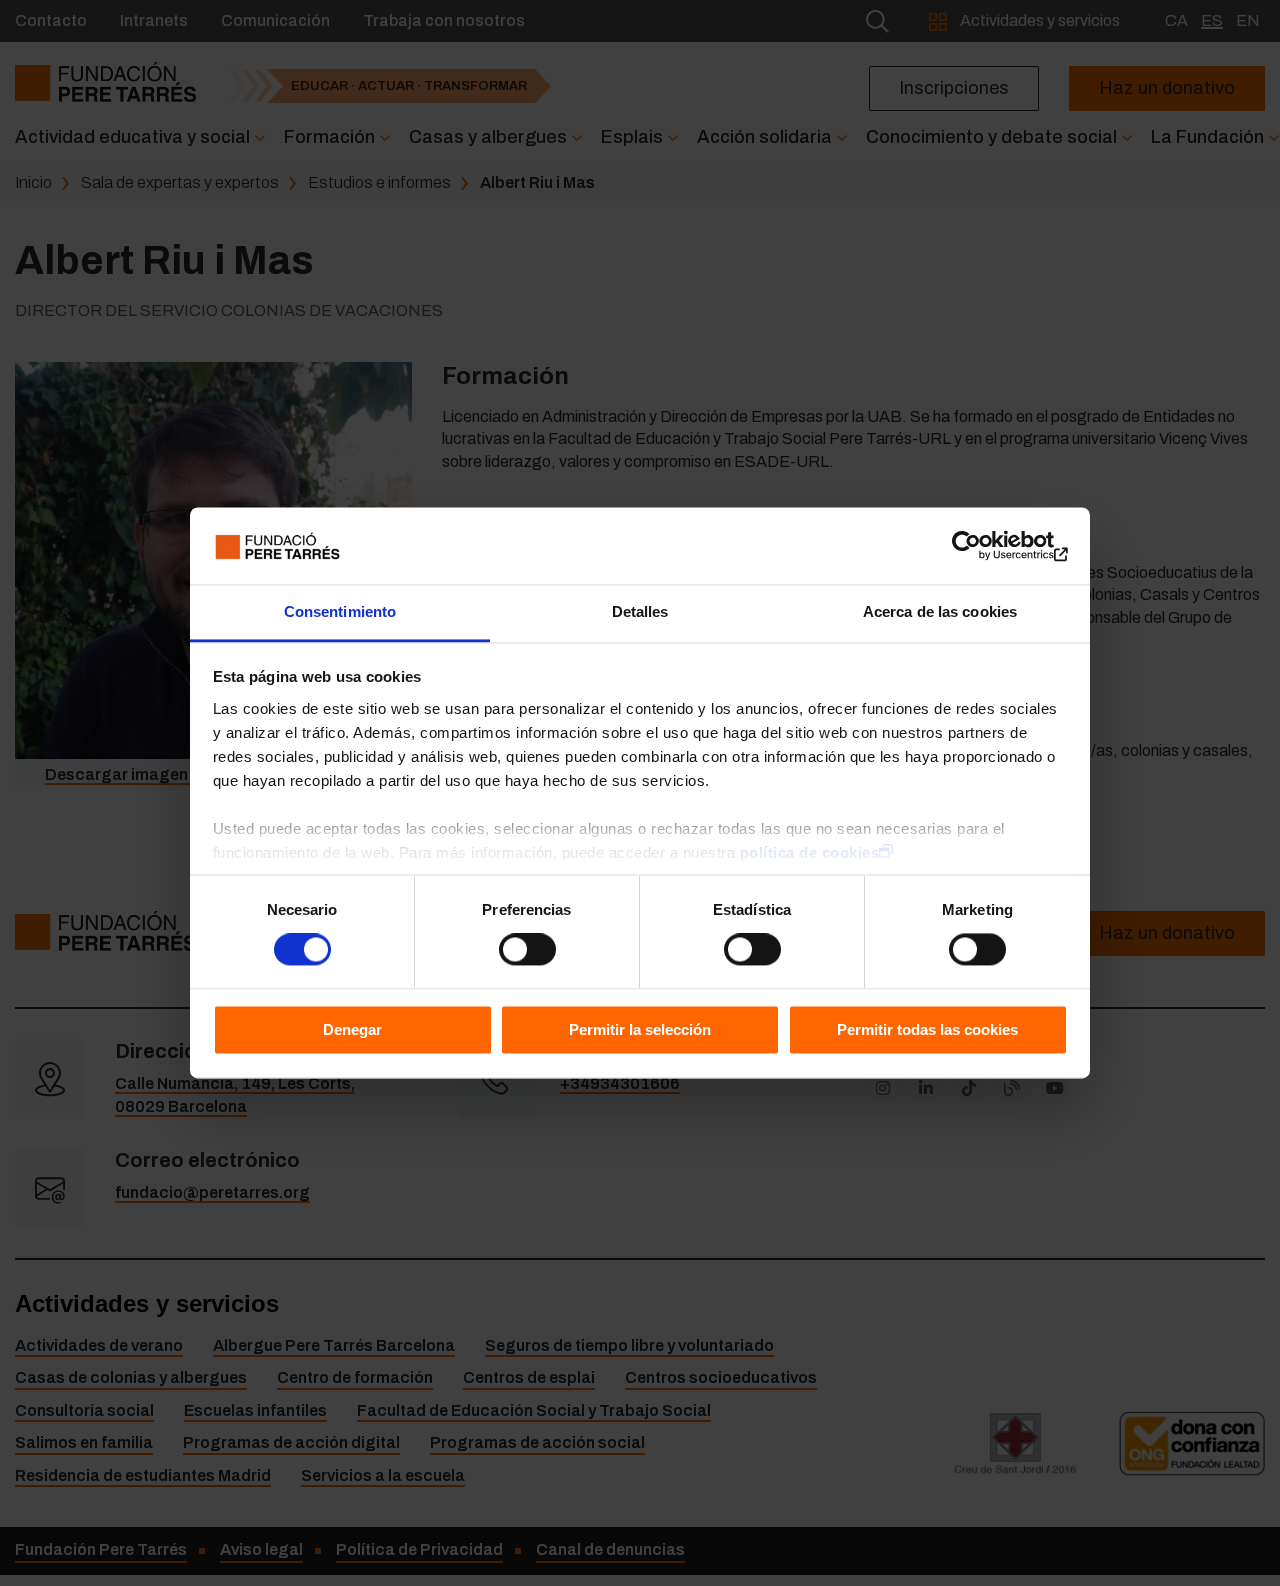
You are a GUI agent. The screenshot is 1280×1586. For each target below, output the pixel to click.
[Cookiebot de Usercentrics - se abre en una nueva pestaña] (980, 546)
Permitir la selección (640, 1029)
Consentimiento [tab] (340, 611)
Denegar (352, 1029)
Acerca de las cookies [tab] (940, 611)
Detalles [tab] (640, 611)
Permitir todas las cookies (927, 1029)
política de (810, 852)
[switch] (527, 950)
